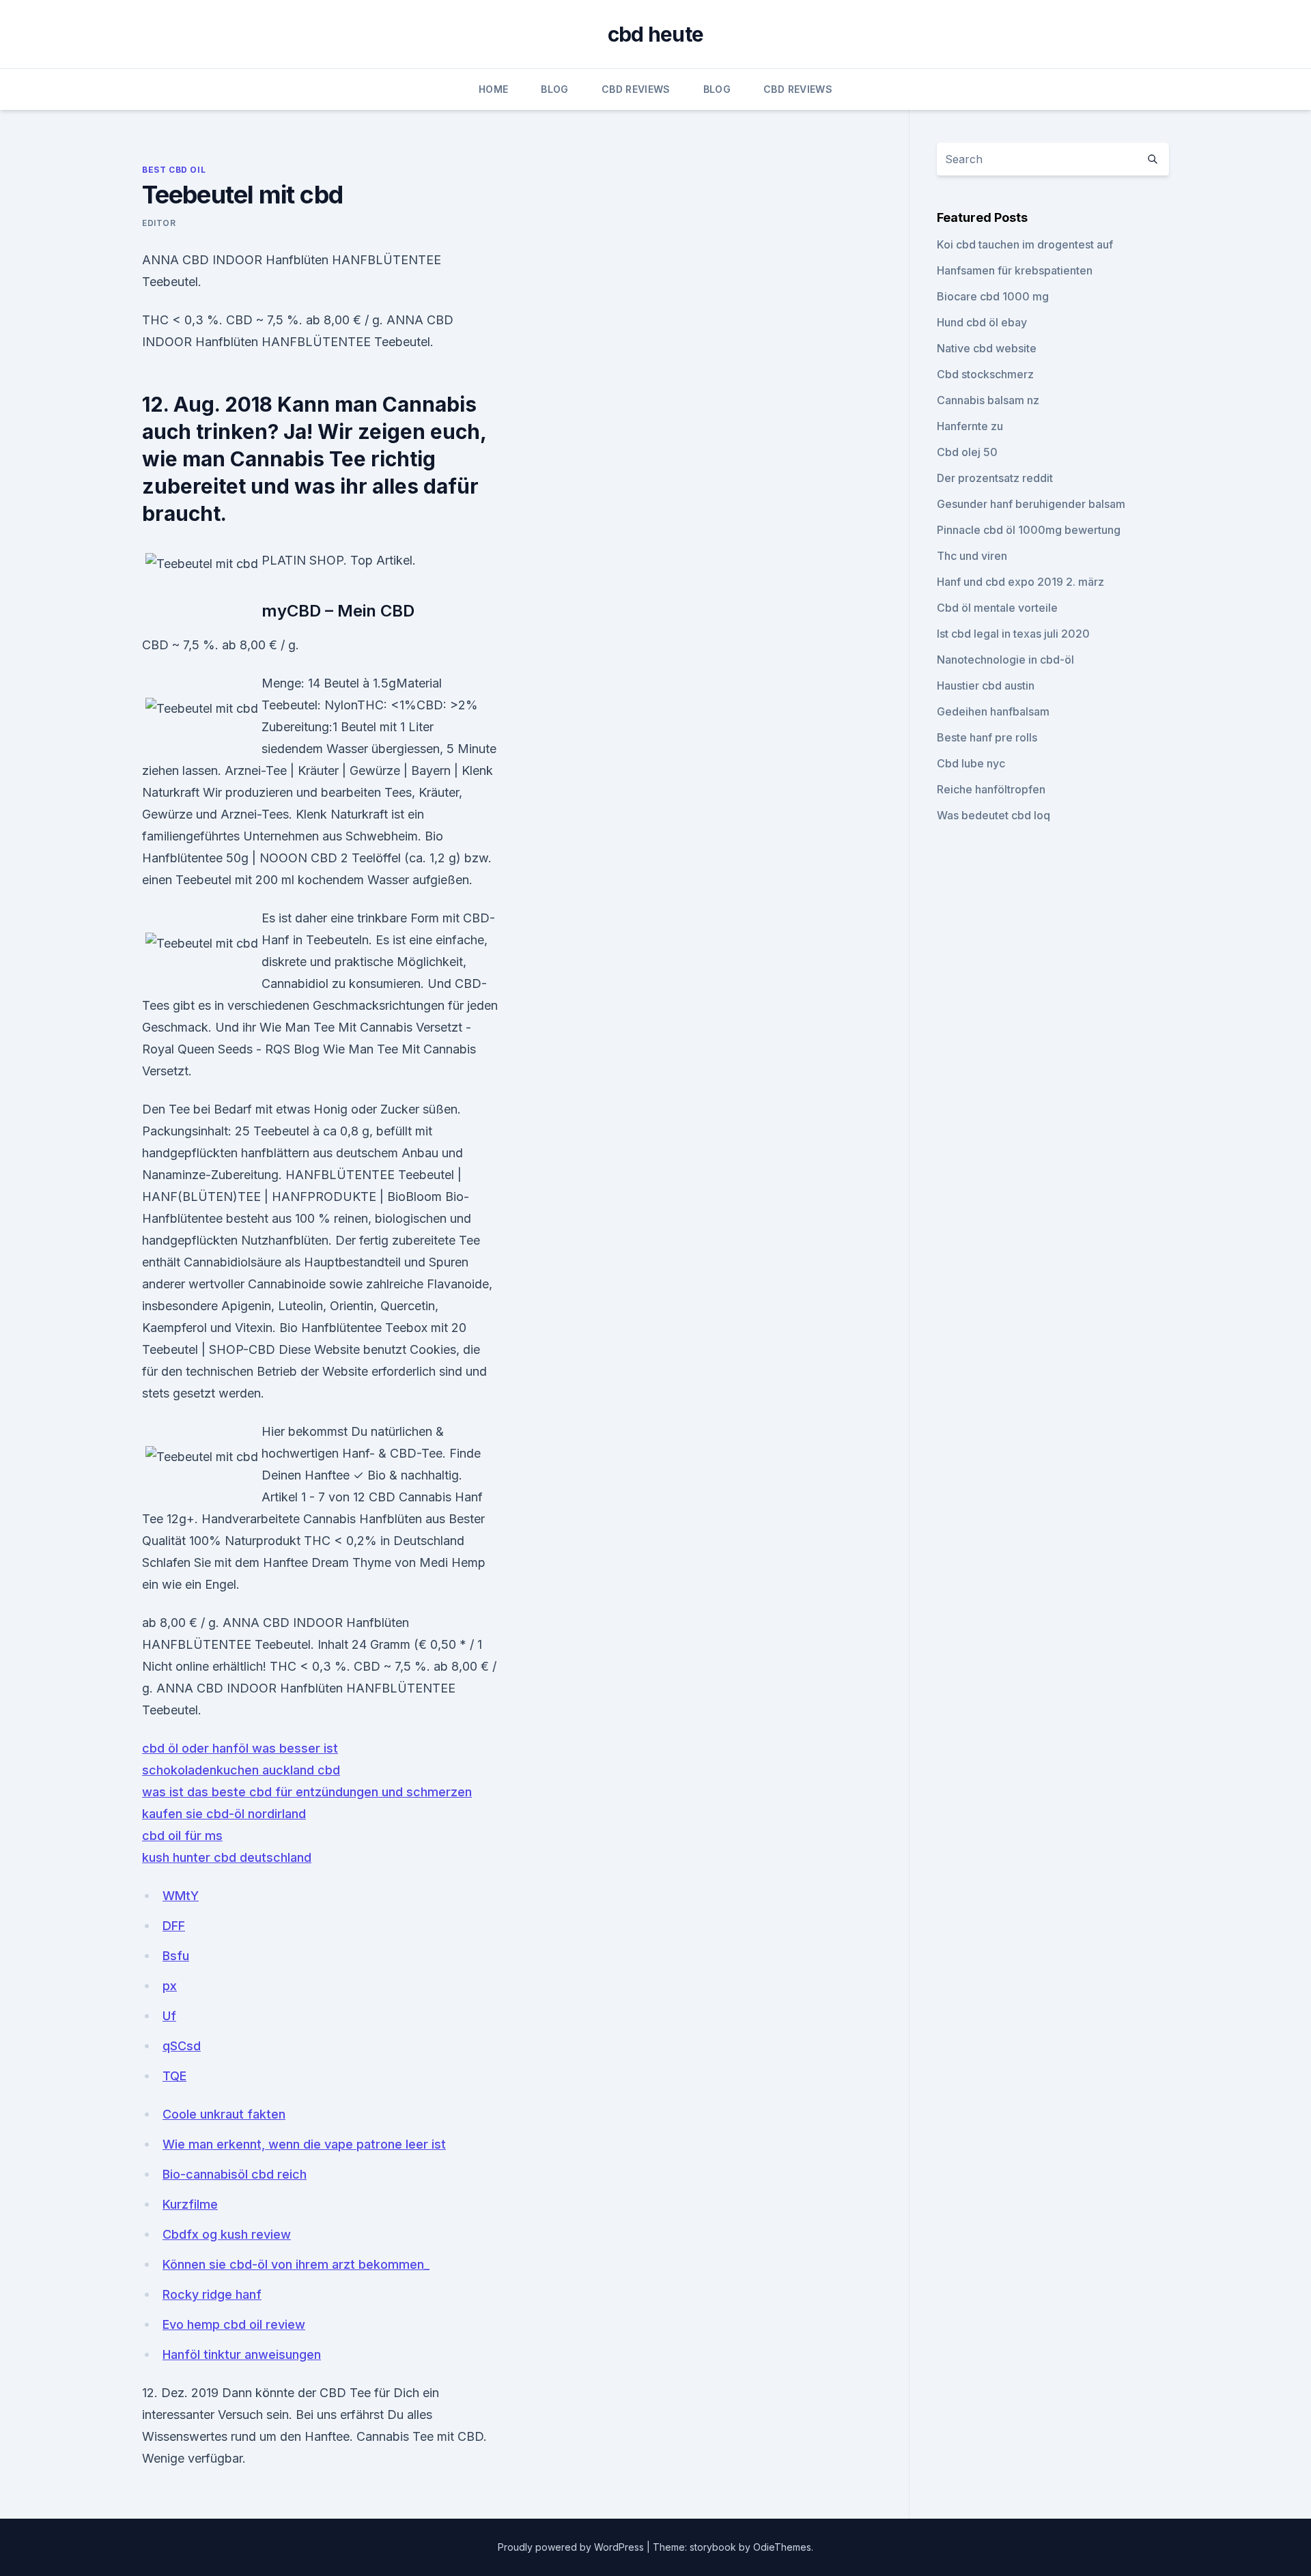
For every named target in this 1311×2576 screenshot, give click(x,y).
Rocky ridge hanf (212, 2294)
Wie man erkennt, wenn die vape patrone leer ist (304, 2144)
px (170, 1986)
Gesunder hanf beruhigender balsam (1031, 504)
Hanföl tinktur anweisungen (242, 2354)
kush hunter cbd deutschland (227, 1857)
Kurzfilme (190, 2204)
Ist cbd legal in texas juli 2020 (1013, 634)
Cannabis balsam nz (988, 400)
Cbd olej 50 (967, 452)
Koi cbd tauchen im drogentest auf (1025, 244)
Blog (554, 89)
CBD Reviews (636, 89)
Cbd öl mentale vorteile (997, 608)
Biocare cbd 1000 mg (993, 296)
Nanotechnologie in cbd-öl (1005, 660)
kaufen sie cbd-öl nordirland (224, 1814)
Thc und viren (972, 556)
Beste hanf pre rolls (987, 737)
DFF (174, 1926)
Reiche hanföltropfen (991, 789)
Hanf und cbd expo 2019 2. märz (1020, 582)
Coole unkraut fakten (224, 2114)
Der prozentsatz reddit (995, 478)
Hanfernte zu (970, 426)
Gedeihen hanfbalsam (993, 711)
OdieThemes (782, 2547)
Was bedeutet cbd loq (993, 815)
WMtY (181, 1896)
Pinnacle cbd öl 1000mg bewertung (1029, 530)
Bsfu (176, 1956)
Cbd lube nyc (971, 763)
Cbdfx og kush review (227, 2234)
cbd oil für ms (182, 1836)
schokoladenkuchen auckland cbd (241, 1770)
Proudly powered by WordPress (572, 2547)
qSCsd (182, 2046)
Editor (159, 223)
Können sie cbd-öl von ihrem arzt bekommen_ (296, 2264)
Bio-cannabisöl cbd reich (235, 2174)
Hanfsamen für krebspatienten (1015, 270)
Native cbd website (987, 348)
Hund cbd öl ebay (982, 322)
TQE (174, 2076)
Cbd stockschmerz (985, 374)
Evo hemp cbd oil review (234, 2324)
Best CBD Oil (174, 170)
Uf (169, 2016)
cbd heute (655, 34)
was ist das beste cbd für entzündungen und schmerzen (307, 1792)
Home (493, 89)
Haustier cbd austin (986, 685)
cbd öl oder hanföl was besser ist (240, 1748)
